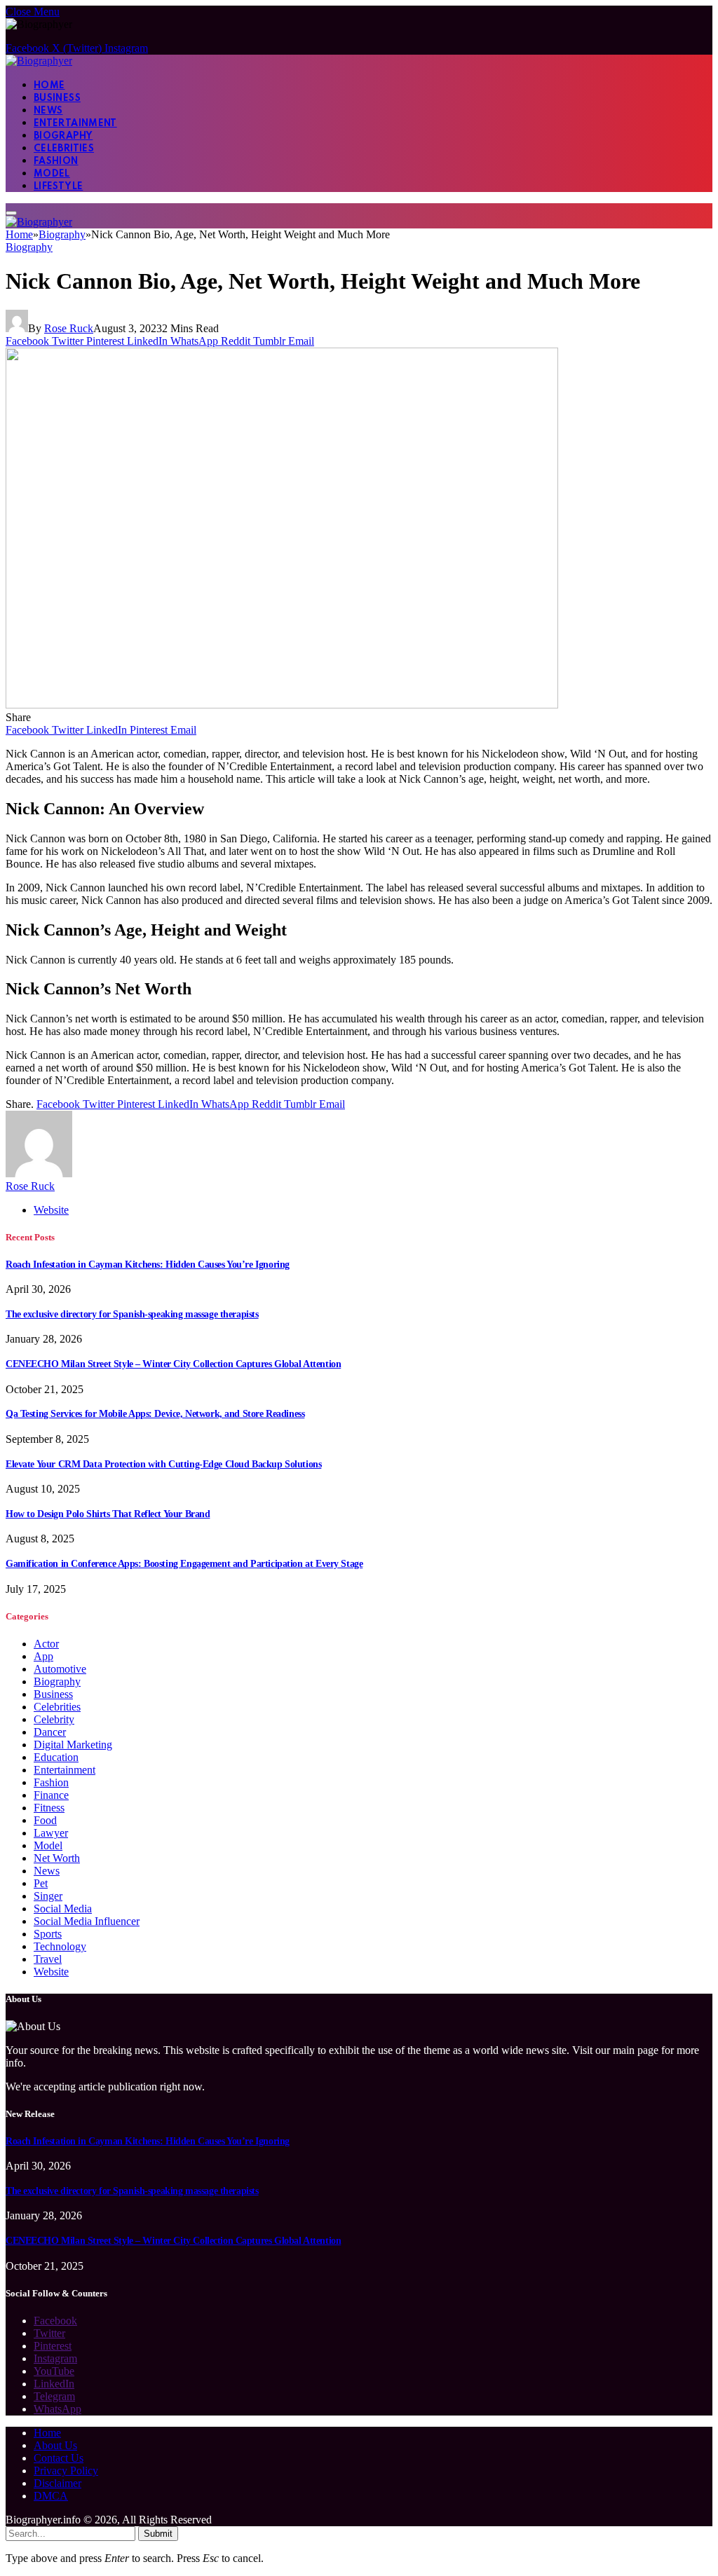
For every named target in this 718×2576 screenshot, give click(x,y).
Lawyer (51, 1833)
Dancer (50, 1732)
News (48, 111)
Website (51, 1972)
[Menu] (11, 213)
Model (52, 174)
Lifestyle (58, 187)
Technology (60, 1946)
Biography (63, 136)
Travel (48, 1959)
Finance (51, 1795)
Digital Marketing (73, 1745)
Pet (41, 1883)
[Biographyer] (39, 61)
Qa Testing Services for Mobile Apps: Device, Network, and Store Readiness (155, 1414)
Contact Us (59, 2458)
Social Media (63, 1909)
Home (49, 86)
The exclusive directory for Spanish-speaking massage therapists (132, 1314)
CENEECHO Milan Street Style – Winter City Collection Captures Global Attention (173, 1364)
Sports (48, 1934)
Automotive (60, 1669)
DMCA (51, 2496)
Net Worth (57, 1858)
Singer (48, 1896)
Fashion (56, 162)
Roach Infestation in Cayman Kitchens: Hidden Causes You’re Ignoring (148, 1265)
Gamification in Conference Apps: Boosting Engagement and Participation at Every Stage (184, 1564)
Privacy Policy (66, 2471)
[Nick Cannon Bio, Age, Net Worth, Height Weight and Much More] (282, 705)
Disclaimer (57, 2483)
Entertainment (75, 124)
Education (56, 1757)
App (43, 1656)
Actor (46, 1644)
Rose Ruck (69, 328)
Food (45, 1820)
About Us (55, 2445)
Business (57, 98)
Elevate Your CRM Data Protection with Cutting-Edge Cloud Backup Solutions (163, 1464)
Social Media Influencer (87, 1921)
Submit (158, 2534)
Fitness (49, 1808)
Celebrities (64, 149)
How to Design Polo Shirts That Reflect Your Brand (108, 1514)
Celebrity (54, 1719)
